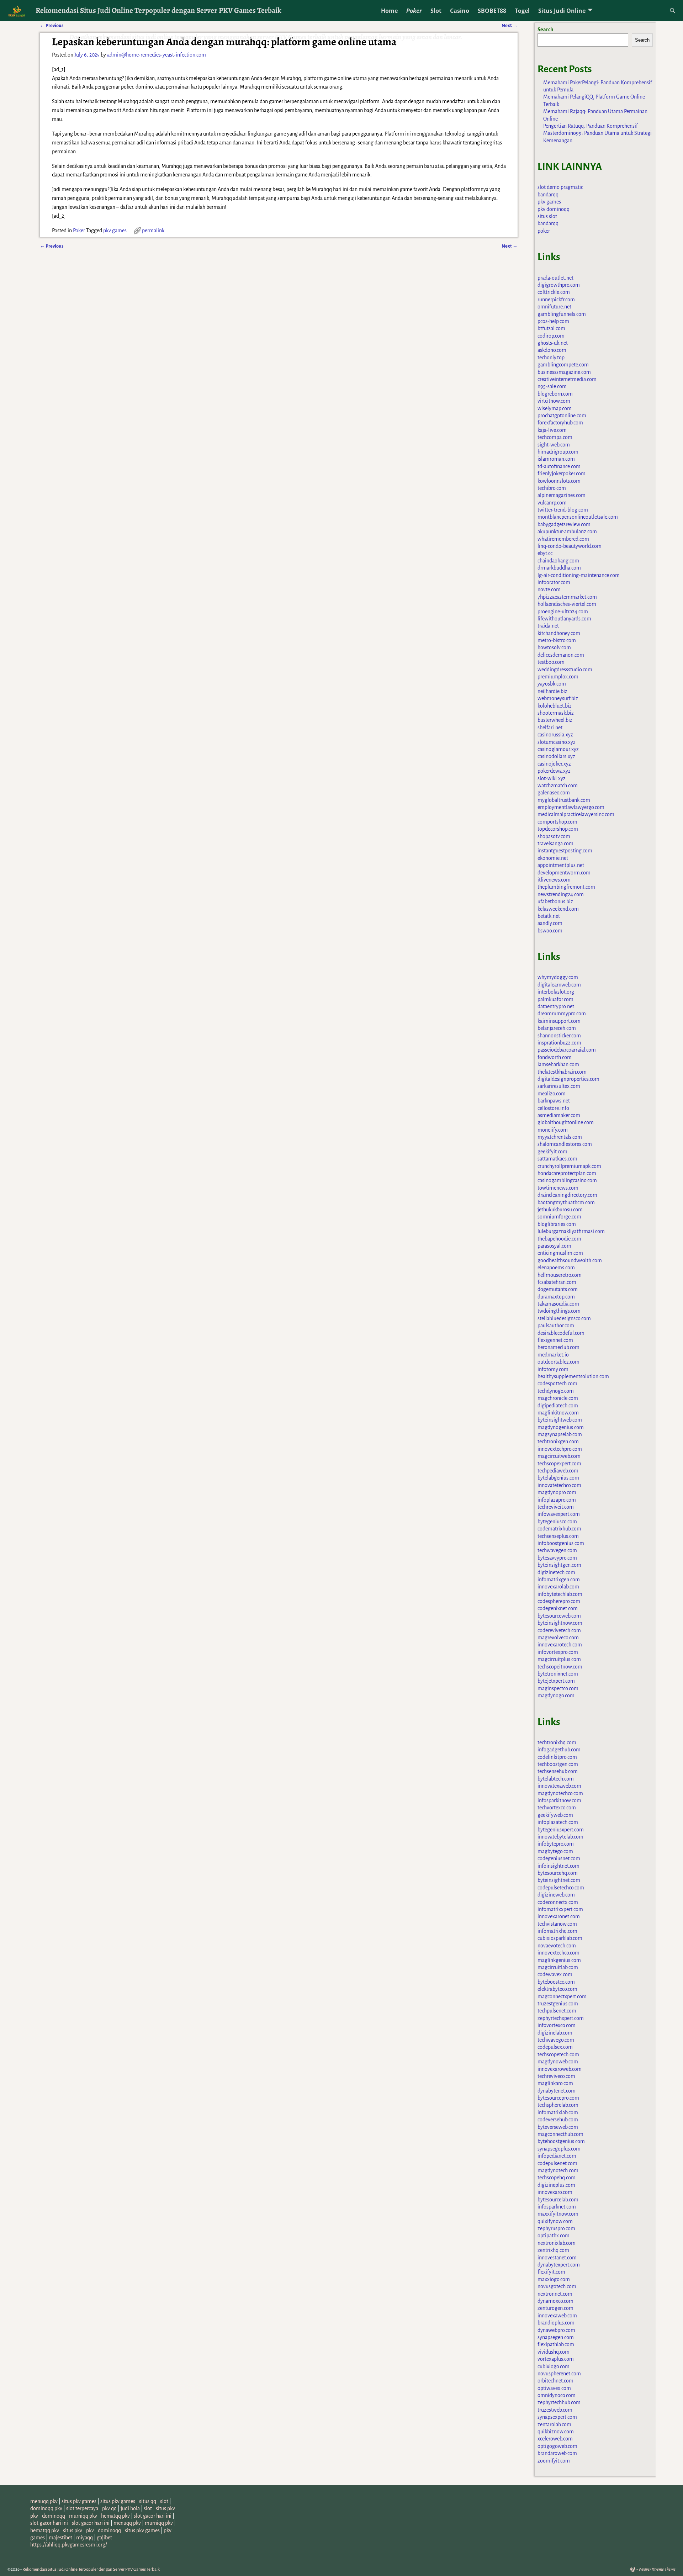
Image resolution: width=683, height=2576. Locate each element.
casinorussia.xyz (555, 735)
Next (510, 246)
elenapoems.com (556, 1268)
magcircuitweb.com (559, 1456)
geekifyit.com (552, 1152)
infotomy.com (553, 1369)
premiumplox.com (558, 677)
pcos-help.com (553, 321)
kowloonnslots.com (559, 481)
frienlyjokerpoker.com (562, 474)
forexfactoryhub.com (560, 423)
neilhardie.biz (552, 691)
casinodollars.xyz (556, 756)
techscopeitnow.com (560, 1667)
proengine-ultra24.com (563, 612)
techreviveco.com (556, 2076)
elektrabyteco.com (557, 1989)
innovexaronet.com (559, 1916)
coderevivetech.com (559, 1630)
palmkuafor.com (555, 999)
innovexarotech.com (560, 1645)
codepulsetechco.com (561, 1888)
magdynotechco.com (560, 1793)
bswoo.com (550, 931)
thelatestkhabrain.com (562, 1072)
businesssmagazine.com (564, 372)
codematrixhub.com (559, 1529)
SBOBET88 (492, 11)
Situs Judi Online (562, 11)
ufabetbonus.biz (555, 901)
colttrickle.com (554, 292)
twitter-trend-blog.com (563, 510)
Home (389, 11)
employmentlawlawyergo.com (571, 807)
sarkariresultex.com (559, 1086)
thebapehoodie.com (559, 1239)
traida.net (548, 626)
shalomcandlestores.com (565, 1144)
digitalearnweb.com (559, 985)
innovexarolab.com (558, 1587)
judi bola (130, 2508)
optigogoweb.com (557, 2446)
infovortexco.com (557, 2025)
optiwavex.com (554, 2388)
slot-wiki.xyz (552, 778)
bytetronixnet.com (558, 1674)
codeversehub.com (558, 2120)
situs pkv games (79, 2501)
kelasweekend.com (558, 909)
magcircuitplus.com (559, 1659)
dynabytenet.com (557, 2091)
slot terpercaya (82, 2508)
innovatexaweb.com (559, 1786)
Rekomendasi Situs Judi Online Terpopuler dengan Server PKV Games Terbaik (158, 10)
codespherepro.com (559, 1601)
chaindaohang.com (558, 561)
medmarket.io (553, 1355)
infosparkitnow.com (559, 1800)
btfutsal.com (551, 328)
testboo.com (551, 662)
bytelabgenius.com (558, 1478)
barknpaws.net (554, 1101)
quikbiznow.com (556, 2432)
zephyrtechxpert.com (561, 2018)
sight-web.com (554, 445)
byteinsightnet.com (559, 1880)
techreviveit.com (556, 1507)
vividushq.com (554, 2352)
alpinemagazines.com (562, 495)
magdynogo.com (556, 1696)
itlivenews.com (554, 880)
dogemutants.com (558, 1289)
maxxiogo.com (554, 2279)
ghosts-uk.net (553, 343)
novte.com (549, 589)
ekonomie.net (553, 858)
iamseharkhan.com (558, 1064)
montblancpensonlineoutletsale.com (578, 517)
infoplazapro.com (557, 1500)
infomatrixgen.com (559, 1580)
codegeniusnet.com (559, 1858)
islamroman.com (556, 459)
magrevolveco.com (558, 1638)
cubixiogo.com (554, 2366)
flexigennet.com (555, 1340)
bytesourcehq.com (558, 1873)
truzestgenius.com (558, 2004)
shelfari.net (550, 728)
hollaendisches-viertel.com (567, 604)
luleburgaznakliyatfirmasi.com (571, 1231)
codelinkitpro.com (557, 1757)
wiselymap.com (555, 408)
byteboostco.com (556, 1982)
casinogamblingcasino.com (567, 1180)
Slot (436, 11)
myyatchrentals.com (560, 1137)
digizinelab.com (555, 2033)
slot (164, 2501)
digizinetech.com (556, 1572)
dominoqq (54, 2516)
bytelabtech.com (556, 1779)
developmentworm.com (564, 873)
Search (546, 30)
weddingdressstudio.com (565, 670)
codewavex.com (555, 1974)
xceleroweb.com (555, 2439)
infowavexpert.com (559, 1514)
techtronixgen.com (558, 1442)
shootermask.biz (556, 713)
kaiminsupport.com (559, 1021)
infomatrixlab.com (558, 2112)
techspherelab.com (558, 2105)
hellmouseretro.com (560, 1275)
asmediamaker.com (559, 1115)
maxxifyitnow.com (558, 2214)
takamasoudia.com (558, 1304)
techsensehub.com (558, 1771)
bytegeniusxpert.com (561, 1830)
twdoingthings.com (559, 1311)
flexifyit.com (551, 2272)
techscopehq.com (557, 2178)
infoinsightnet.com (558, 1866)
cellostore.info (553, 1108)
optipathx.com (554, 2236)
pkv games (115, 231)
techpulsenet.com (557, 2011)
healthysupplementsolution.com (573, 1376)
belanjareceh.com (557, 1028)
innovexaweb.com (557, 2316)
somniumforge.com (559, 1217)
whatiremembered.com (563, 539)
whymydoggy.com (558, 977)
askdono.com (552, 350)
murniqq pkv (83, 2516)
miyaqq (84, 2538)
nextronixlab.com (557, 2243)
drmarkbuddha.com (559, 568)
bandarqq (548, 195)
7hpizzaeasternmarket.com (567, 597)
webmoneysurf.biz (558, 698)
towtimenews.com (558, 1188)
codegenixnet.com (558, 1608)
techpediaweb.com (558, 1471)
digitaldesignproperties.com (568, 1079)
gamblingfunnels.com (562, 314)
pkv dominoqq (554, 209)
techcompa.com (555, 437)
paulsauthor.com (556, 1326)
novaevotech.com (557, 1946)
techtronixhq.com (557, 1742)
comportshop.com (557, 822)
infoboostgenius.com (561, 1543)
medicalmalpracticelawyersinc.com (576, 814)
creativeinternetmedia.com (567, 379)
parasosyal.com (554, 1246)
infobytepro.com (556, 1844)
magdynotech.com (558, 2170)
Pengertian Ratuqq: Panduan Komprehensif (591, 126)
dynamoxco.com (555, 2301)
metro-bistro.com (557, 640)
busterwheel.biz (555, 720)
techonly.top (551, 358)
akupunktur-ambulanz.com (567, 531)
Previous (52, 246)
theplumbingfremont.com (566, 887)
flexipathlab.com (556, 2344)
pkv (34, 2516)
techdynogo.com (556, 1391)
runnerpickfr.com (556, 300)
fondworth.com (555, 1057)
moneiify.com (553, 1130)
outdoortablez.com (558, 1362)
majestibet (60, 2538)
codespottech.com (557, 1384)
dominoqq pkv (46, 2508)
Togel (522, 11)
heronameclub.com (558, 1347)
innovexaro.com (555, 2192)
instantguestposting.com (565, 851)
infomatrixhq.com (557, 1931)
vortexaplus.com (556, 2359)
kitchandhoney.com (559, 633)
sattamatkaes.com (557, 1159)
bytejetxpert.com (556, 1681)
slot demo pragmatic (560, 187)
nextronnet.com (555, 2294)
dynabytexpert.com (559, 2265)
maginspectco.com (558, 1688)
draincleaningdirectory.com (567, 1195)
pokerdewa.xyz (554, 771)
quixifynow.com (555, 2221)
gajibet (104, 2538)
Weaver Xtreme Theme (657, 2569)
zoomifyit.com (554, 2461)
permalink (153, 231)
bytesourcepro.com (558, 2098)
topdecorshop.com (558, 829)
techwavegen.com (557, 1550)
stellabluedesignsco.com (564, 1318)
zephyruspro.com (556, 2228)
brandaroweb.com (557, 2453)
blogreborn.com (555, 394)
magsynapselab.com (560, 1434)
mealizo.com (552, 1094)
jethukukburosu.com (560, 1210)
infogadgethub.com (559, 1750)
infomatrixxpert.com (560, 1909)
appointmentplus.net (561, 865)
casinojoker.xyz (554, 764)
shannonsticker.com (559, 1036)
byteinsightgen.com (559, 1565)
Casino (460, 11)
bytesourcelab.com (558, 2200)
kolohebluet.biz (555, 706)
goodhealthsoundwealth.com (570, 1260)
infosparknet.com (557, 2207)
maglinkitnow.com (558, 1413)
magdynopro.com (557, 1492)
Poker (414, 11)
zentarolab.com (554, 2424)
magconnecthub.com (560, 2134)
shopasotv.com (554, 836)
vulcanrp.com (552, 503)
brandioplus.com (556, 2323)
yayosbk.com (552, 684)
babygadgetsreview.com (564, 524)
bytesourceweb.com (559, 1616)
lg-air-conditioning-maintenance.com (579, 575)
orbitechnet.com (555, 2381)
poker (544, 231)
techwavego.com (556, 2040)
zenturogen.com (555, 2308)
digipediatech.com (558, 1406)
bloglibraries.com (557, 1224)
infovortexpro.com (558, 1652)
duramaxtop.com (556, 1297)
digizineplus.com (556, 2185)
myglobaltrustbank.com (564, 800)
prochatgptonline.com (562, 416)
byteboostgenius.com (561, 2141)
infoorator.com (554, 582)
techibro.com (552, 488)
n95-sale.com (552, 386)
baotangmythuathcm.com (566, 1202)
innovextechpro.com (560, 1449)
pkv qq (109, 2508)
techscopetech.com (558, 2054)
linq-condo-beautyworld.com (570, 546)
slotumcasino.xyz (557, 742)
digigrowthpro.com (559, 285)
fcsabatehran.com (557, 1282)
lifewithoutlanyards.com (564, 619)
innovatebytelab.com (560, 1837)
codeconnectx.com (558, 1902)
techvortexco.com (557, 1808)
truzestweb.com (555, 2410)
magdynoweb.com (558, 2062)
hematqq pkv (115, 2516)
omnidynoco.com (557, 2395)
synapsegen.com (556, 2337)
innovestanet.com (557, 2258)
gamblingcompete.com (563, 365)
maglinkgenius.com (559, 1960)
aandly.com (550, 923)
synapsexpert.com (557, 2417)
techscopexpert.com (559, 1464)
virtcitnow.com (554, 401)
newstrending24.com (561, 894)
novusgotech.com (557, 2286)
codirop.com (551, 336)
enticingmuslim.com (560, 1253)
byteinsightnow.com (560, 1623)
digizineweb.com (556, 1895)
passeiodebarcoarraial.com (567, 1050)
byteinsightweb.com (560, 1420)
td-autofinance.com (559, 466)
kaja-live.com (552, 430)
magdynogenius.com (561, 1427)
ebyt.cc (545, 553)
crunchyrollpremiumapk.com (569, 1166)
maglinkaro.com (555, 2083)
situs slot (547, 216)
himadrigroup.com (558, 452)
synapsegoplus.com (559, 2149)
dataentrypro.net (556, 1006)
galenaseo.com (554, 793)
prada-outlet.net (555, 278)
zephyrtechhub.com (559, 2402)
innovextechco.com (558, 1953)
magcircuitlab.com (558, 1967)
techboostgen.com (558, 1764)
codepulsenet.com (557, 2163)
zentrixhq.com (553, 2250)
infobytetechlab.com (560, 1594)
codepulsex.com (555, 2047)
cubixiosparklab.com (560, 1938)
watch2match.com (558, 786)
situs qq (148, 2501)
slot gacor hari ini (153, 2516)
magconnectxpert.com (562, 1996)
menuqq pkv (44, 2501)
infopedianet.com (557, 2156)
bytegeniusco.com (557, 1522)
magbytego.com (555, 1851)
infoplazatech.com (558, 1822)
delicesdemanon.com (561, 655)
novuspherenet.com (559, 2374)
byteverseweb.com (558, 2127)
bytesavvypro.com (557, 1558)
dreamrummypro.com (562, 1014)
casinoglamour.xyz (558, 749)
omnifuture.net (554, 307)
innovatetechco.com (559, 1485)
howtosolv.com (554, 647)
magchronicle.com (558, 1398)
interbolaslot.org (556, 992)
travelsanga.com (555, 843)
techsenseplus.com (558, 1536)
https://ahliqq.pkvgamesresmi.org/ (69, 2545)
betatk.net (549, 916)
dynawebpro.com (556, 2330)
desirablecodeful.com (561, 1333)
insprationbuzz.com (559, 1043)
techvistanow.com (557, 1924)
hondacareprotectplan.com (567, 1173)
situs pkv (165, 2508)
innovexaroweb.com (560, 2069)
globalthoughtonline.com (566, 1122)
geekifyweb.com (555, 1815)
